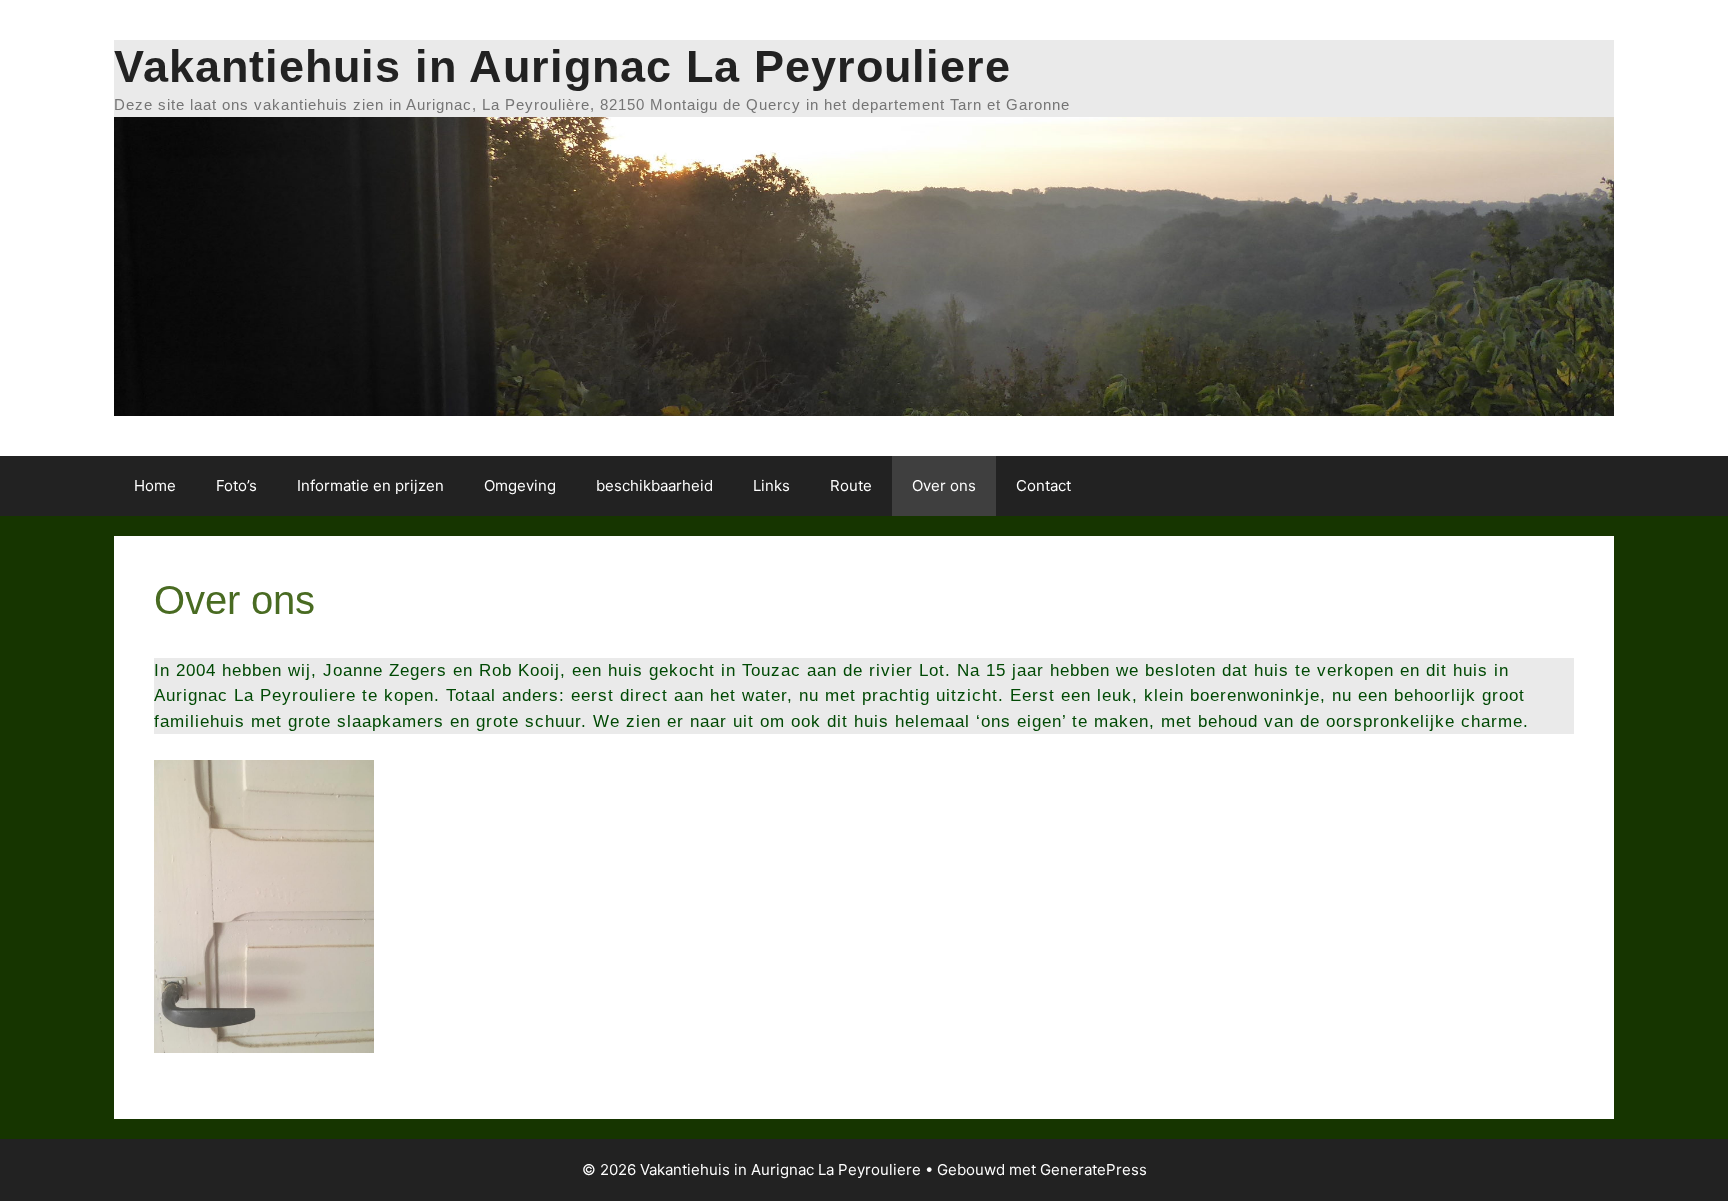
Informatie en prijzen (370, 485)
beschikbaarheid (654, 485)
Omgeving (520, 485)
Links (771, 485)
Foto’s (236, 485)
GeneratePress (1093, 1169)
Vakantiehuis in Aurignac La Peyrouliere (562, 66)
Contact (1043, 485)
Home (155, 485)
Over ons (944, 485)
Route (851, 485)
